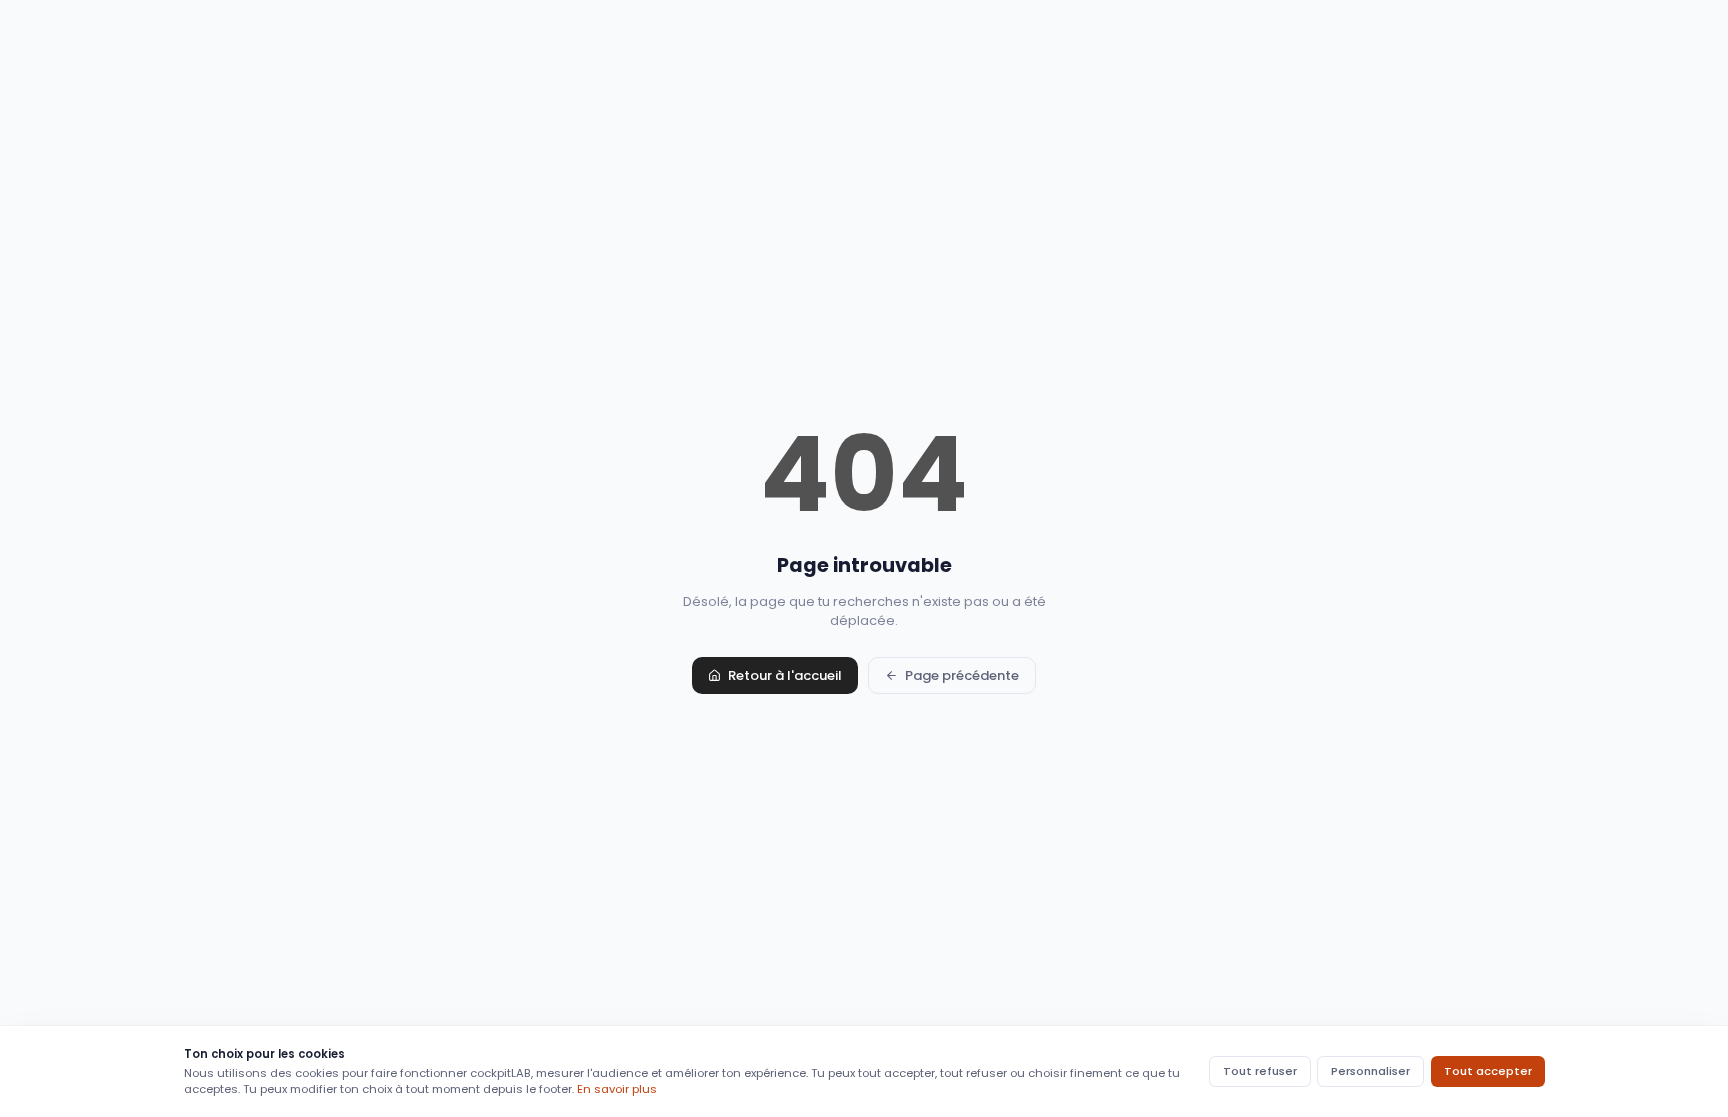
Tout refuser (1260, 1071)
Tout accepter (1488, 1071)
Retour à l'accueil (785, 675)
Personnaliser (1370, 1071)
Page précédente (962, 675)
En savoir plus (617, 1089)
